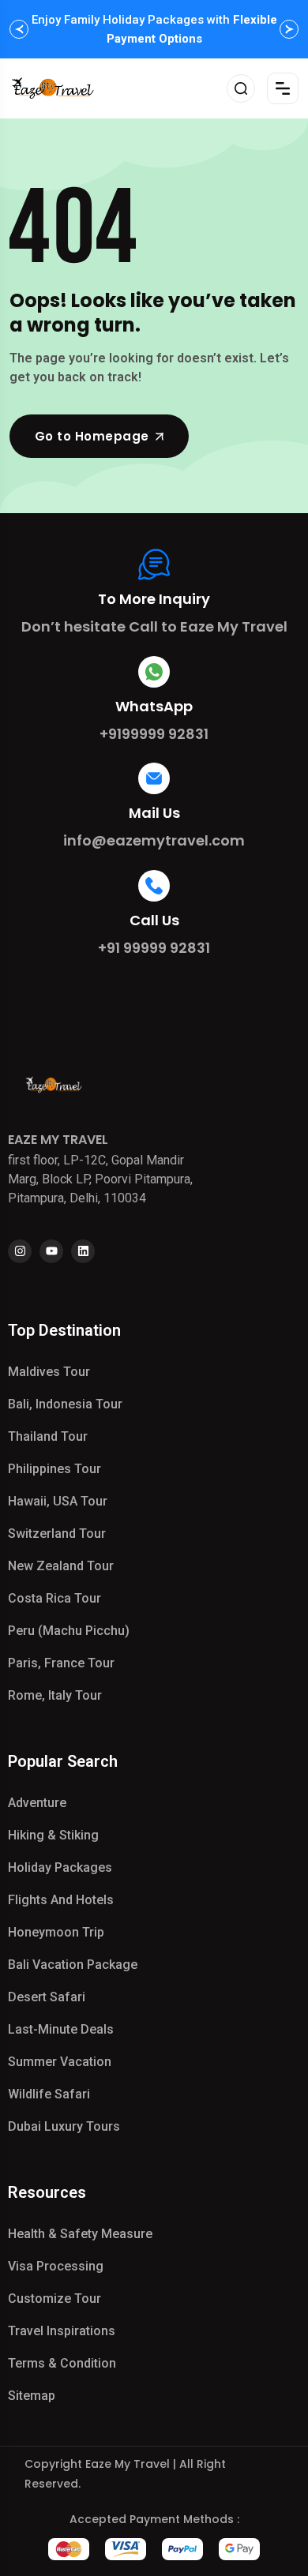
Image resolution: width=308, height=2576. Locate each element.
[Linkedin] (83, 1251)
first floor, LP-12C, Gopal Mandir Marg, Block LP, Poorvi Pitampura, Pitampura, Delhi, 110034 (100, 1179)
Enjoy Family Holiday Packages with (154, 29)
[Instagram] (20, 1251)
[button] (19, 29)
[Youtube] (51, 1251)
